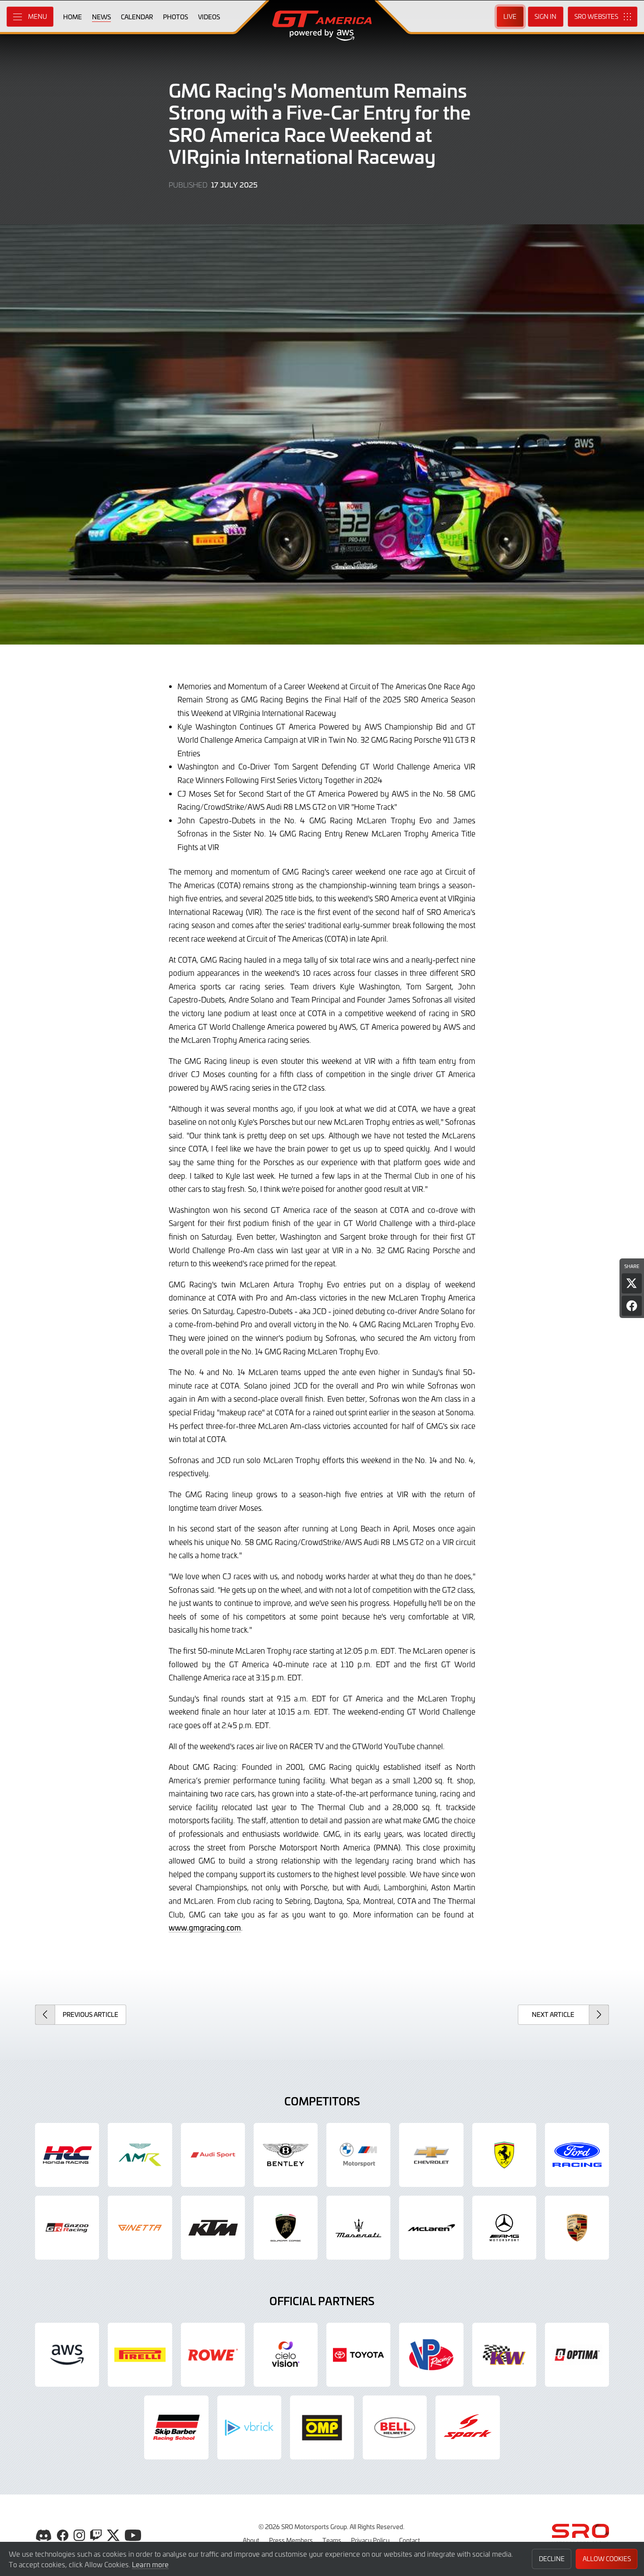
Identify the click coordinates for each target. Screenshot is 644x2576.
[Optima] (577, 2355)
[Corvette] (431, 2155)
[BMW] (358, 2155)
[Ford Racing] (577, 2155)
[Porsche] (577, 2228)
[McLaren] (431, 2228)
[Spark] (467, 2427)
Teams (332, 2540)
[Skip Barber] (176, 2427)
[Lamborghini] (286, 2228)
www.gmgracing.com (205, 1928)
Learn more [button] (150, 2564)
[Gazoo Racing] (67, 2228)
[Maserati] (358, 2228)
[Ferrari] (504, 2155)
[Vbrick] (249, 2427)
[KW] (504, 2355)
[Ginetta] (140, 2228)
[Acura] (67, 2155)
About (251, 2540)
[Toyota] (358, 2355)
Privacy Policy (370, 2540)
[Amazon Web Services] (67, 2355)
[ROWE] (213, 2355)
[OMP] (322, 2427)
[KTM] (213, 2228)
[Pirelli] (140, 2355)
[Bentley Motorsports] (286, 2155)
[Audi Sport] (213, 2155)
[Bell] (395, 2427)
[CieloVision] (286, 2355)
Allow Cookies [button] (607, 2559)
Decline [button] (552, 2559)
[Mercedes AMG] (504, 2228)
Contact (410, 2540)
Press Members (291, 2540)
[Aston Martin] (140, 2155)
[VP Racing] (431, 2355)
